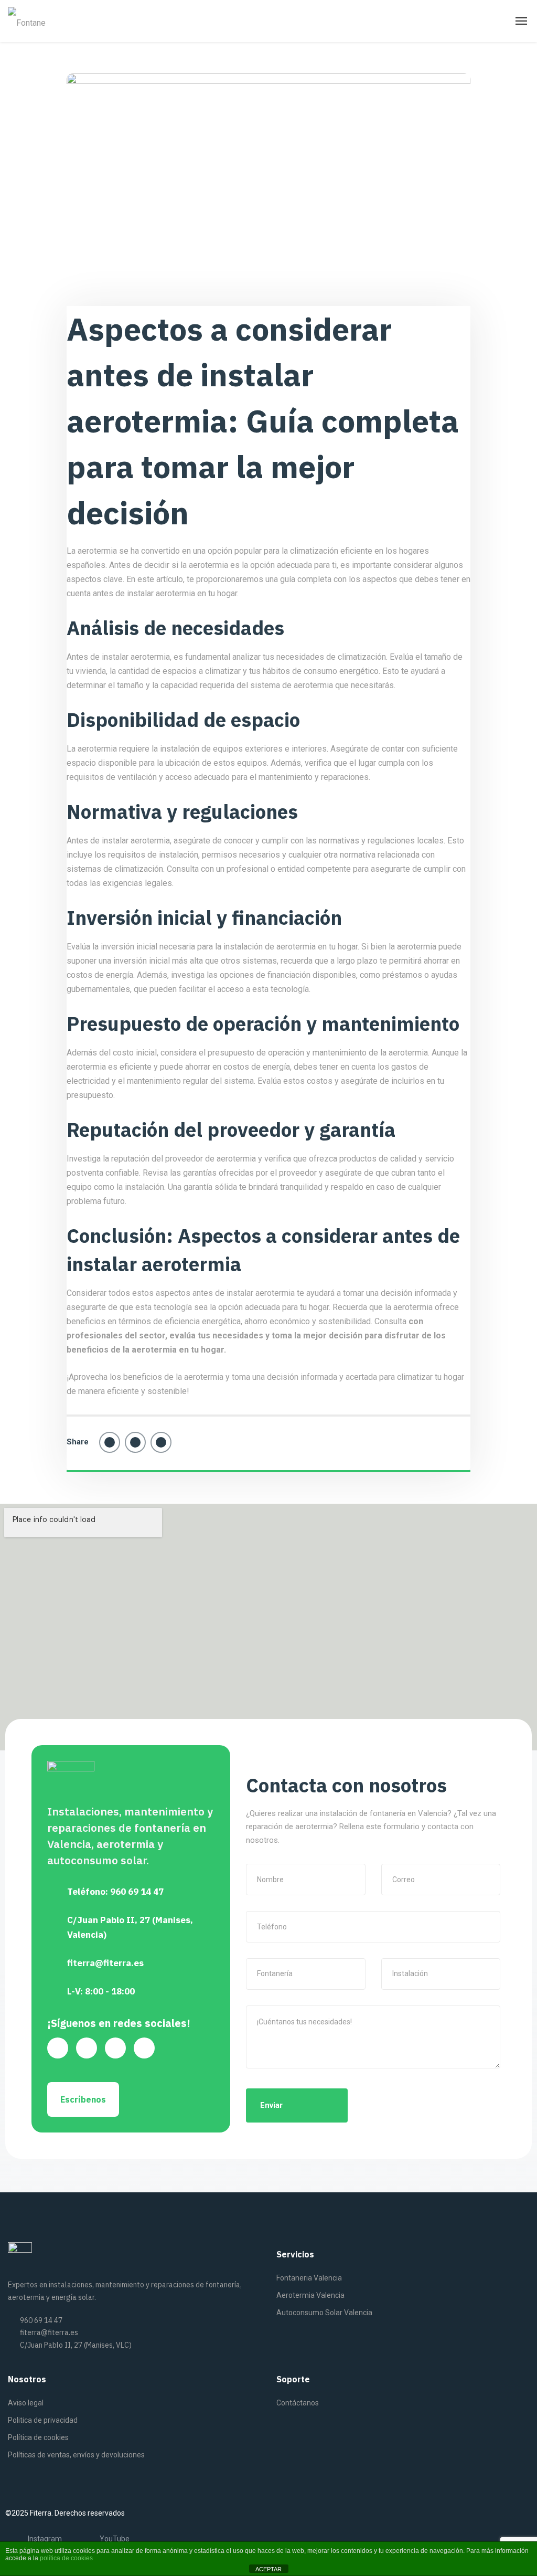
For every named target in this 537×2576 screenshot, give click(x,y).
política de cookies (66, 2558)
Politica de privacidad (43, 2420)
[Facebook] (110, 1442)
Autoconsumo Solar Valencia (324, 2313)
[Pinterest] (161, 1442)
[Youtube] (87, 2048)
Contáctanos (298, 2403)
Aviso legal (26, 2403)
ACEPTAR (268, 2569)
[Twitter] (135, 1442)
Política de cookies (38, 2437)
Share (78, 1442)
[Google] (58, 2048)
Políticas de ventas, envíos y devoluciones (76, 2455)
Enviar (271, 2105)
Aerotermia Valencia (310, 2295)
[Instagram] (144, 2048)
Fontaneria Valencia (309, 2278)
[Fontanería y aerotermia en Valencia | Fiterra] (28, 21)
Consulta (390, 1321)
